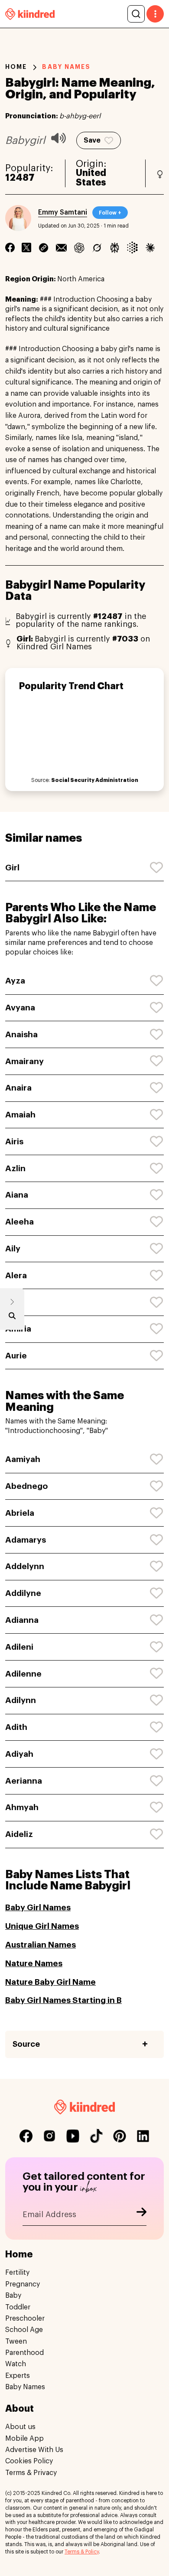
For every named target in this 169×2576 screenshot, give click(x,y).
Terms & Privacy (31, 2473)
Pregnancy (23, 2284)
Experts (18, 2376)
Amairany (24, 1061)
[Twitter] (26, 248)
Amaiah (20, 1115)
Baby (13, 2296)
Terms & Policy (82, 2552)
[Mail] (61, 248)
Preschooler (25, 2319)
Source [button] (26, 2044)
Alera (16, 1275)
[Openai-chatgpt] (79, 248)
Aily (13, 1249)
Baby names (66, 67)
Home (16, 67)
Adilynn (21, 1700)
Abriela (20, 1513)
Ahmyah (22, 1807)
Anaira (18, 1088)
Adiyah (19, 1754)
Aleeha (19, 1222)
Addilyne (23, 1593)
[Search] (136, 14)
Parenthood (24, 2353)
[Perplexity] (115, 248)
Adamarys (26, 1540)
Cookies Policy (29, 2461)
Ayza (15, 981)
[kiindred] (30, 14)
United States (91, 178)
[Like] (157, 868)
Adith (16, 1727)
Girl (12, 868)
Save (92, 140)
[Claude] (150, 248)
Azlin (15, 1168)
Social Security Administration (95, 780)
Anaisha (21, 1034)
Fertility (17, 2273)
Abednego (26, 1486)
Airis (14, 1141)
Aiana (17, 1195)
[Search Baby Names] (12, 1318)
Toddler (18, 2307)
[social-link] (26, 2136)
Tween (16, 2342)
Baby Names (25, 2387)
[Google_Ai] (132, 248)
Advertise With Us (34, 2450)
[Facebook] (10, 248)
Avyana (20, 1008)
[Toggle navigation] (155, 14)
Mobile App (24, 2439)
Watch (16, 2364)
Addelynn (25, 1566)
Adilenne (23, 1674)
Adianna (22, 1620)
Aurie (16, 1356)
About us (20, 2427)
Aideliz (19, 1834)
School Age (24, 2330)
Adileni (19, 1647)
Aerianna (24, 1781)
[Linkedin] (44, 248)
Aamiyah (23, 1459)
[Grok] (97, 248)
